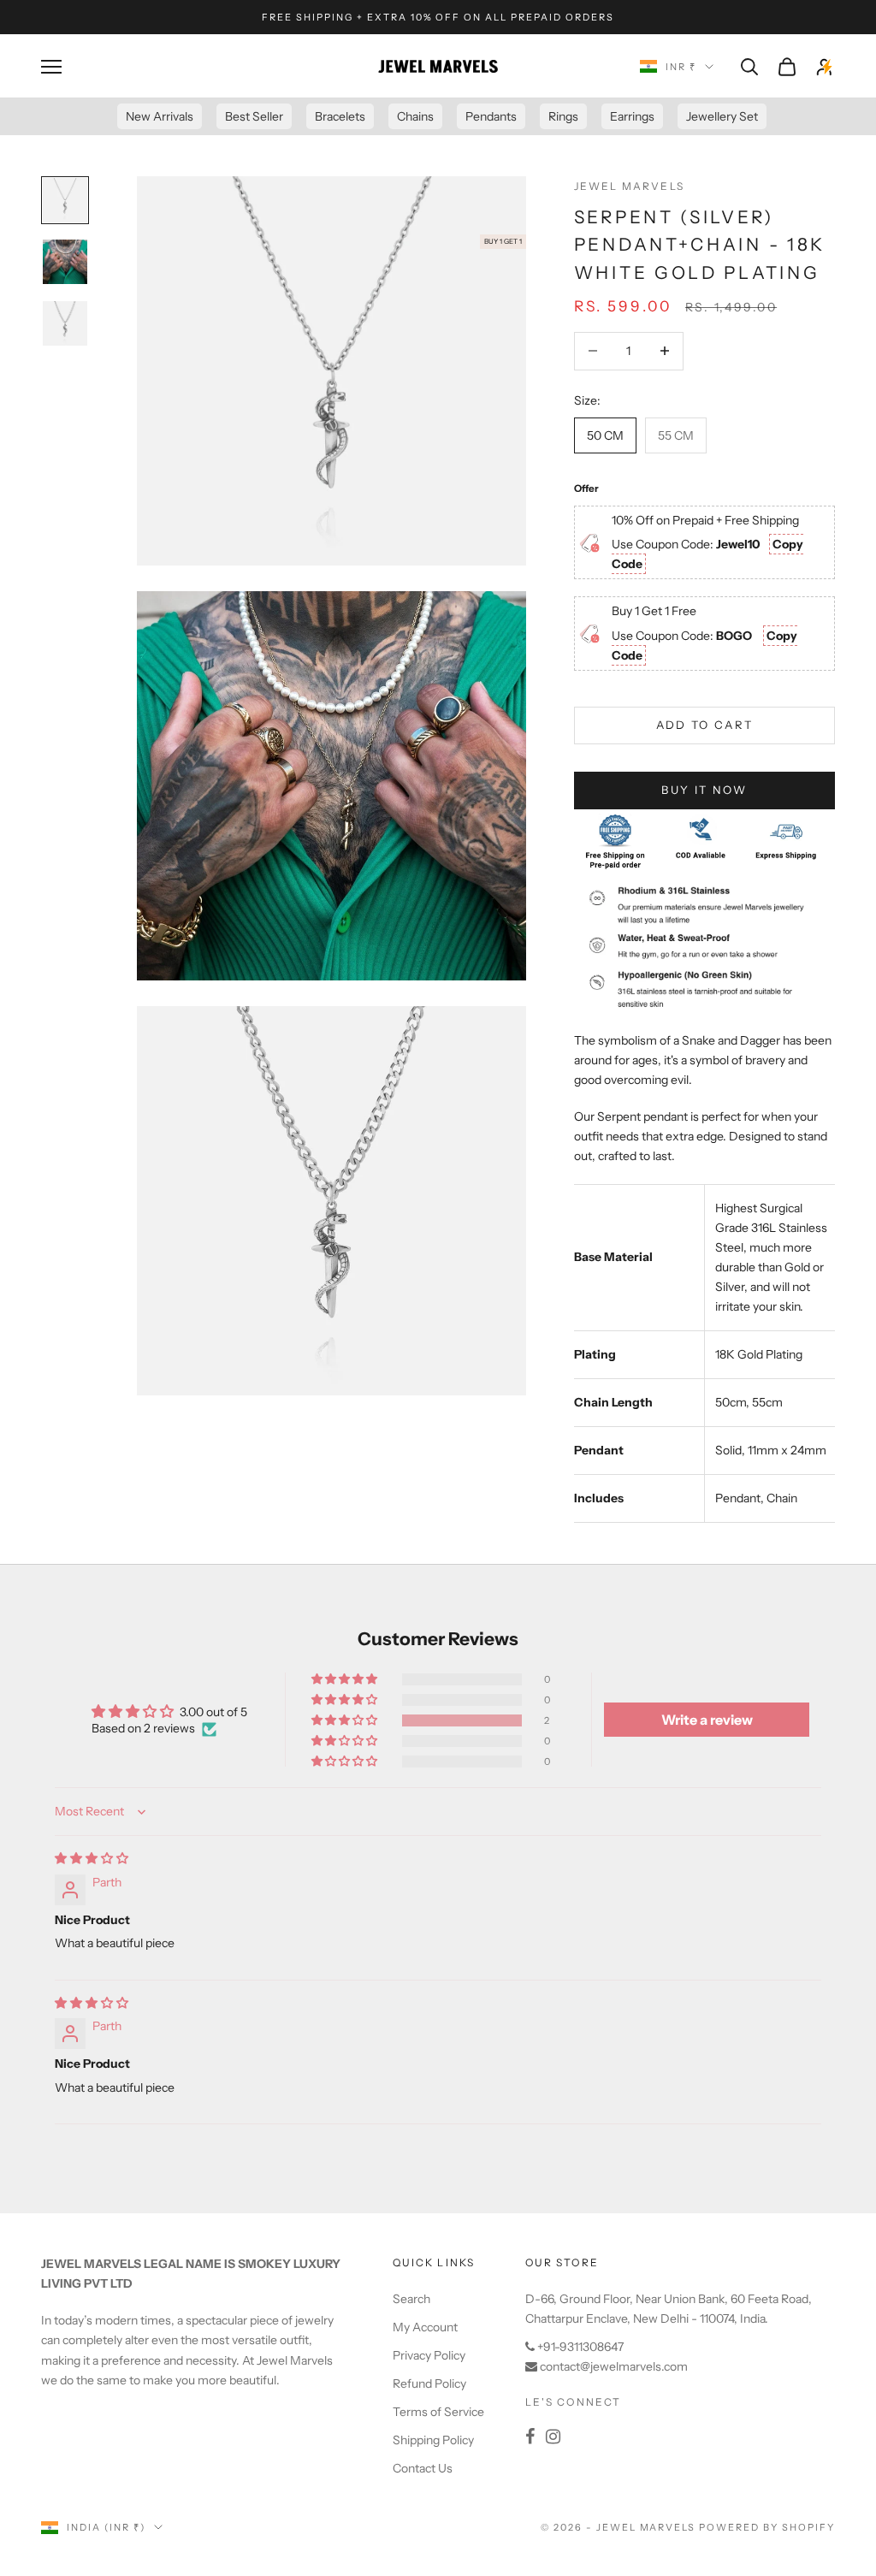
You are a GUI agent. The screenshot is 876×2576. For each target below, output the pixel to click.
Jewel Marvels (629, 186)
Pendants (491, 116)
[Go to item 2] (65, 262)
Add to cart (705, 725)
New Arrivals (160, 116)
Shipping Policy (433, 2440)
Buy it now (704, 790)
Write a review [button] (707, 1720)
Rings (563, 116)
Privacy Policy (429, 2355)
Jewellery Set (722, 116)
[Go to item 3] (65, 323)
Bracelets (340, 116)
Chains (415, 116)
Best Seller (254, 116)
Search (411, 2299)
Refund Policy (429, 2384)
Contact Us (423, 2468)
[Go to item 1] (65, 200)
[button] (346, 1720)
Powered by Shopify (767, 2527)
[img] (92, 1858)
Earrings (632, 116)
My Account (425, 2327)
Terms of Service (438, 2412)
